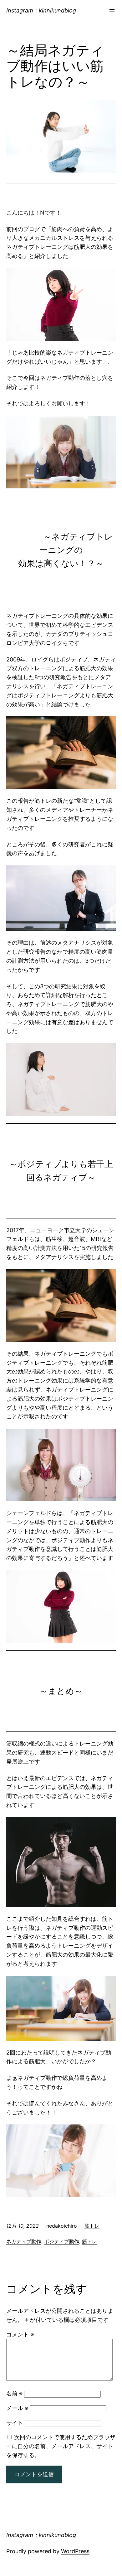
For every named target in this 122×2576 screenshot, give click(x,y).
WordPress (75, 2551)
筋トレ (92, 2226)
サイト (15, 2423)
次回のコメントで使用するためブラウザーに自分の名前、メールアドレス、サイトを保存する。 (61, 2446)
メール (17, 2408)
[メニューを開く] (112, 11)
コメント (20, 2334)
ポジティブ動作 (62, 2241)
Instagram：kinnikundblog (41, 10)
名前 (14, 2393)
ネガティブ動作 (24, 2241)
